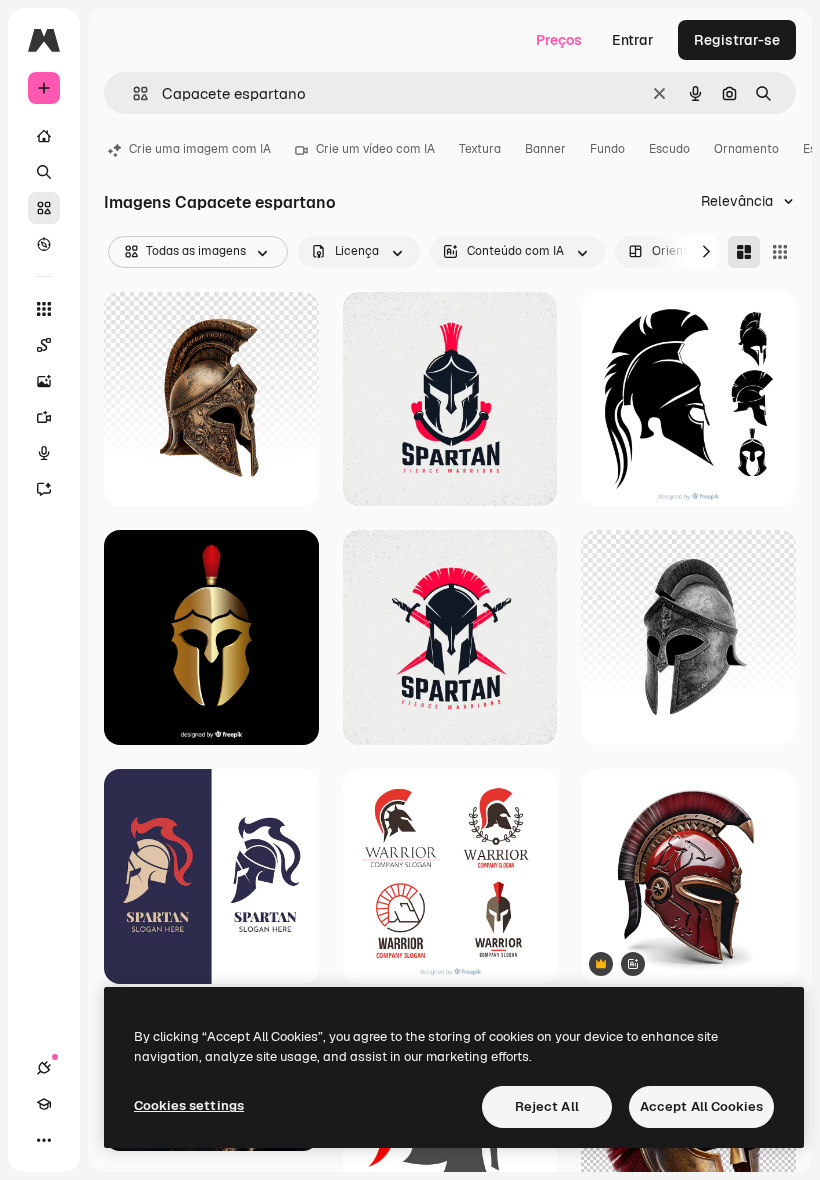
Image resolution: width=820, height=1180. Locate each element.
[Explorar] (44, 244)
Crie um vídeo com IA (375, 149)
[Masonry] (744, 252)
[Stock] (44, 208)
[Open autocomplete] (132, 93)
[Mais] (44, 1140)
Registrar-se (737, 40)
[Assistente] (44, 489)
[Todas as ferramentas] (44, 309)
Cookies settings (189, 1105)
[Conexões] (44, 1068)
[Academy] (44, 1104)
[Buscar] (44, 172)
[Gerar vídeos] (44, 417)
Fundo (607, 149)
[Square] (780, 252)
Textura (480, 149)
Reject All (547, 1106)
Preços (559, 40)
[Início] (44, 136)
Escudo (669, 149)
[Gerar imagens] (44, 381)
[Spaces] (44, 345)
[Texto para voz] (44, 453)
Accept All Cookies (701, 1106)
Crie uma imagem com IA (200, 149)
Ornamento (746, 149)
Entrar (633, 40)
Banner (545, 149)
